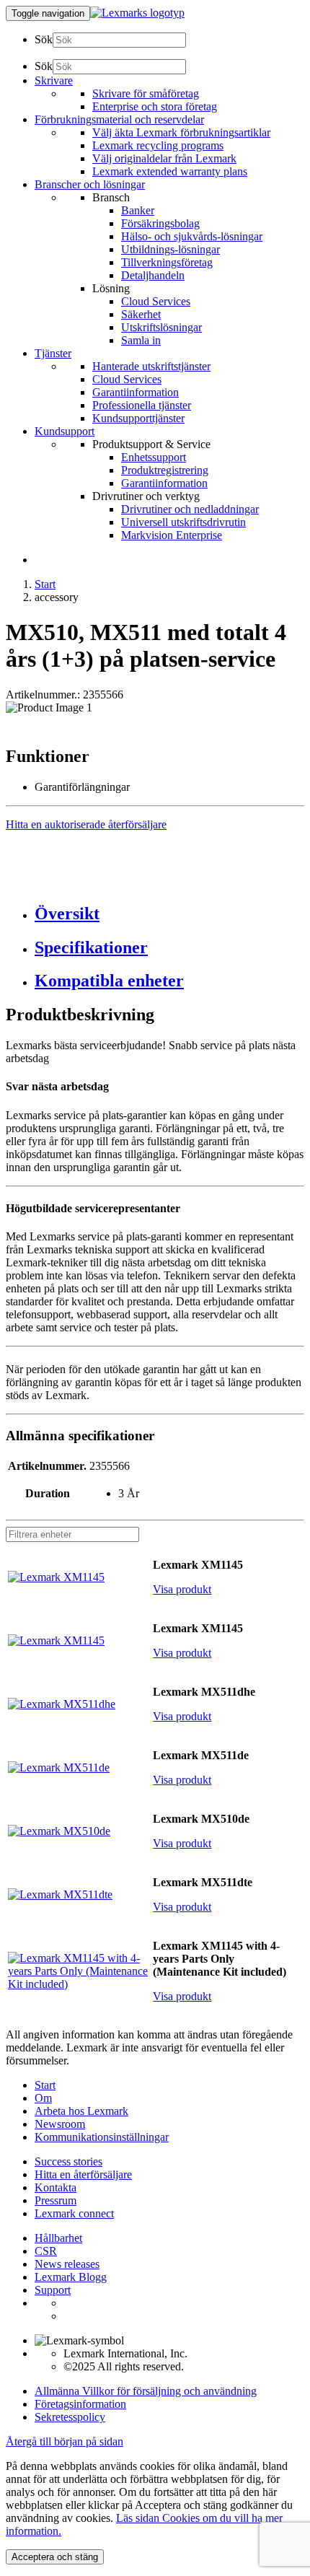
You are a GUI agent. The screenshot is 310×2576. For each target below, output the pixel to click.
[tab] (169, 914)
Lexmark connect (74, 2213)
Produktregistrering (165, 470)
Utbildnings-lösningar (170, 249)
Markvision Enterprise (172, 535)
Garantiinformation (136, 392)
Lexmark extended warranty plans (170, 171)
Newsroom (60, 2124)
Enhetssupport (154, 457)
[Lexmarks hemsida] (137, 13)
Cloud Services (156, 301)
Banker (138, 210)
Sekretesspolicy (70, 2417)
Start (45, 584)
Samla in (141, 340)
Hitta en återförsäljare (83, 2174)
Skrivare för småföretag (146, 93)
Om (43, 2098)
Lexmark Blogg (71, 2277)
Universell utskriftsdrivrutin (183, 522)
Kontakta (56, 2187)
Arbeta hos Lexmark (81, 2111)
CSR (46, 2251)
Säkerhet (141, 314)
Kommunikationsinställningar (102, 2137)
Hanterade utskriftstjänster (151, 366)
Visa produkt (182, 1589)
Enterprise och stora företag (155, 106)
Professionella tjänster (142, 405)
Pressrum (56, 2200)
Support (53, 2290)
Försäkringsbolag (160, 223)
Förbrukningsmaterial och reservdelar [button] (119, 119)
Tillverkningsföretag (167, 262)
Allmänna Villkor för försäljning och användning (146, 2391)
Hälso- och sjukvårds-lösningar (192, 236)
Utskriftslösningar (161, 327)
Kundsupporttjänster (138, 418)
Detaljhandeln (153, 275)
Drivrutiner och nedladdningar (190, 509)
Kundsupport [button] (65, 431)
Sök (44, 39)
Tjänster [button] (53, 353)
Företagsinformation (80, 2404)
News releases (67, 2264)
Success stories (68, 2161)
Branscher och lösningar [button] (90, 184)
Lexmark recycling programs (158, 145)
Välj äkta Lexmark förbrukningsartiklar (181, 132)
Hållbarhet (58, 2238)
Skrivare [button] (54, 80)
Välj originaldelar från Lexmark (164, 158)
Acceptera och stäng (55, 2557)
